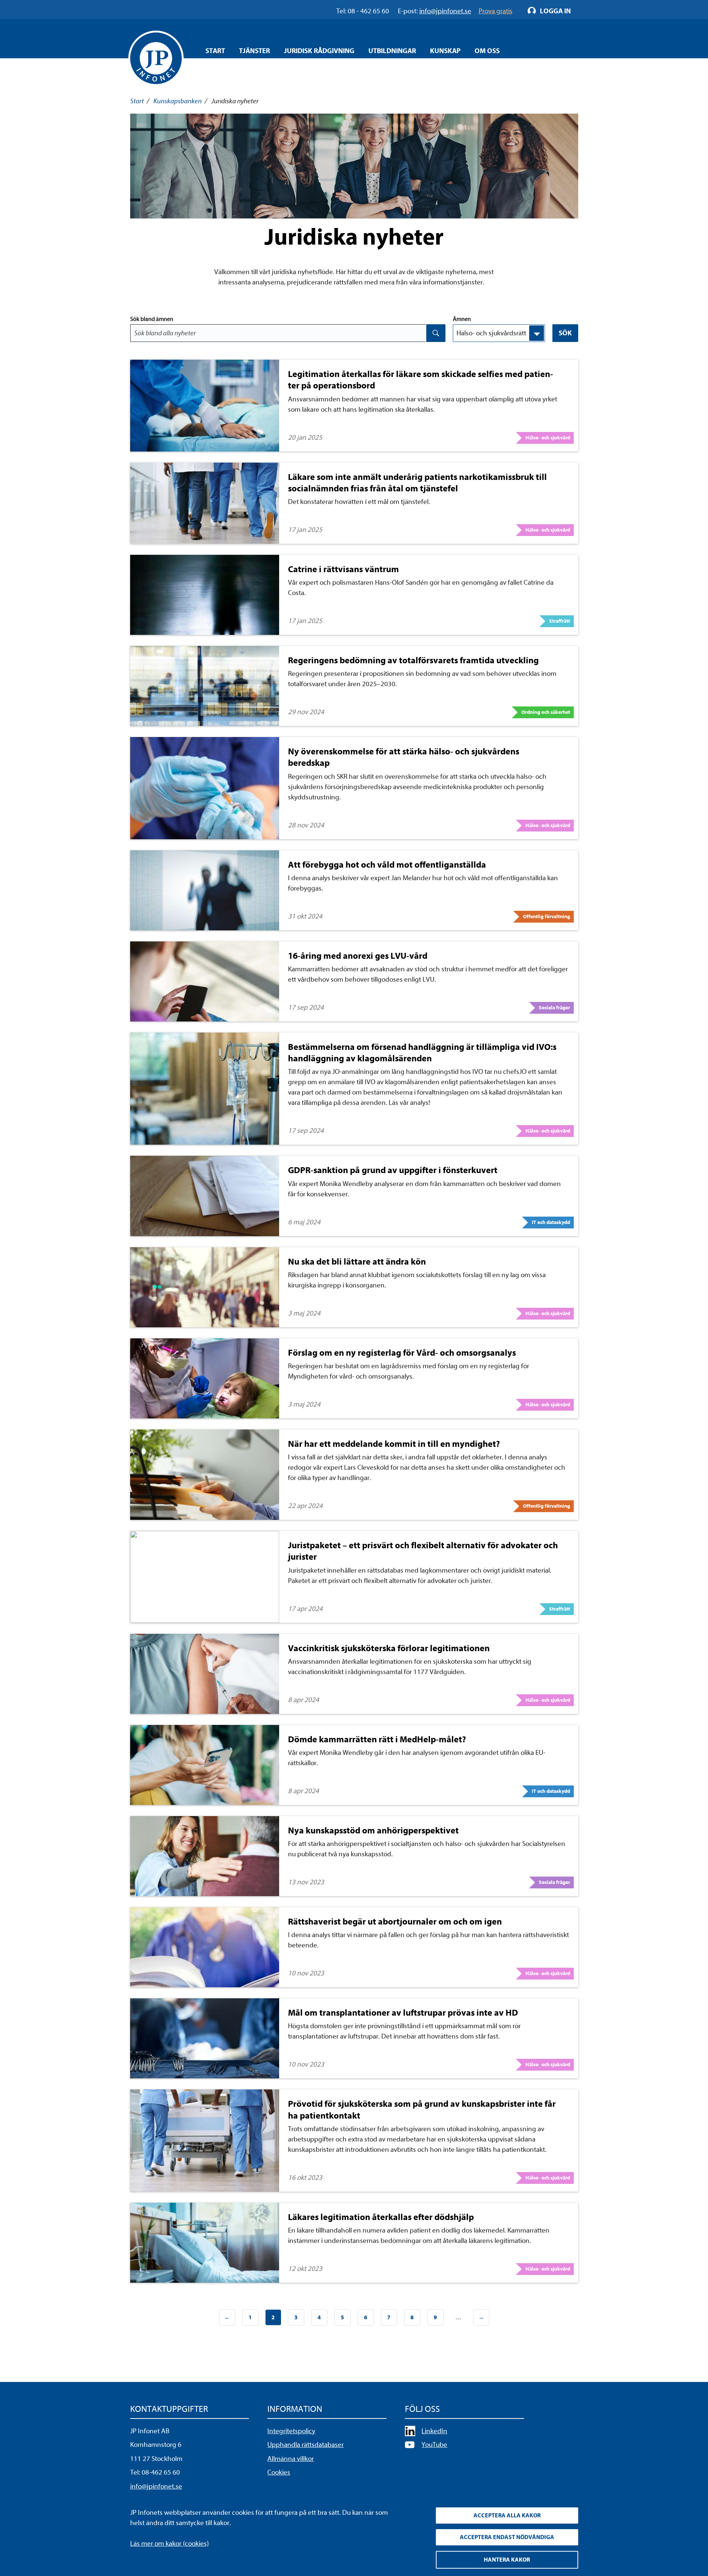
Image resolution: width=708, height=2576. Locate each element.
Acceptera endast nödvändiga (507, 2537)
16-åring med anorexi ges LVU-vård (358, 956)
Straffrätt (560, 621)
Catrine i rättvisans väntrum (343, 569)
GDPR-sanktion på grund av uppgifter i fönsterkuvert (393, 1170)
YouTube (434, 2445)
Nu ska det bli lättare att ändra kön (357, 1262)
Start (215, 51)
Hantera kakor (507, 2560)
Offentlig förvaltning (546, 917)
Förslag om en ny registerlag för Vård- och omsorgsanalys (402, 1353)
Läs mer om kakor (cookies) (169, 2544)
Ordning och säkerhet (546, 712)
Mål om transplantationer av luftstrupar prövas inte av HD (403, 2013)
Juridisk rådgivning (319, 51)
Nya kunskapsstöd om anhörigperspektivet (373, 1830)
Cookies (279, 2472)
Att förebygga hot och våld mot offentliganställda (387, 865)
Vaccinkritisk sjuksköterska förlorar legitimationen (389, 1648)
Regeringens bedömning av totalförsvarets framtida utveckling (413, 660)
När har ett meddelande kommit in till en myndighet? (394, 1444)
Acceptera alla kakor (507, 2516)
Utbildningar (392, 51)
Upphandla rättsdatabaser (306, 2445)
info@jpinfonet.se (156, 2486)
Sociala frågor (554, 1008)
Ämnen (462, 319)
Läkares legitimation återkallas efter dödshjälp (381, 2217)
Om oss (487, 51)
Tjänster (254, 51)
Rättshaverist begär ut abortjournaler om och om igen (395, 1922)
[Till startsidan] (156, 58)
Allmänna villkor (291, 2459)
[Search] (436, 333)
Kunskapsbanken (178, 101)
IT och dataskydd (551, 1222)
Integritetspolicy (291, 2431)
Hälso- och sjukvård (548, 438)
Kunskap (445, 51)
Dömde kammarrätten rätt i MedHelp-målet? (377, 1739)
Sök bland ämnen (152, 319)
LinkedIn (434, 2431)
